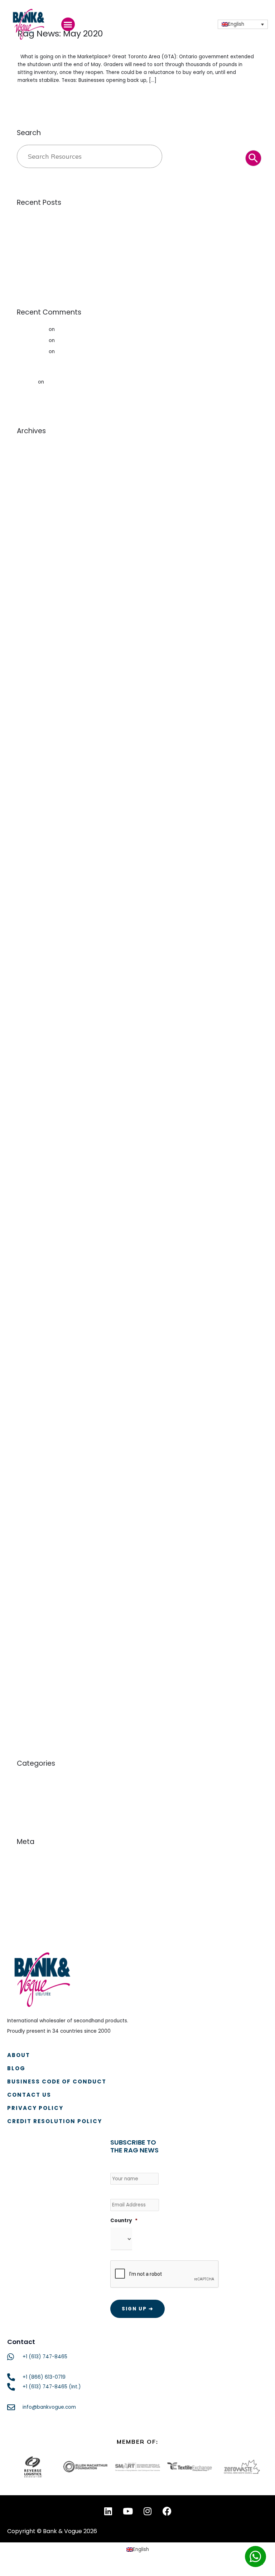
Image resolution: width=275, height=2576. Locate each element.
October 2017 (33, 1372)
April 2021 (28, 921)
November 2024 (37, 679)
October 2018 (33, 1240)
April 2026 (29, 492)
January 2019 (33, 1207)
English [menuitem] (236, 24)
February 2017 (33, 1449)
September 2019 (37, 1119)
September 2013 (37, 1691)
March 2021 (30, 932)
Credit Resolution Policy (55, 2121)
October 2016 (33, 1482)
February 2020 (34, 1064)
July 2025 (28, 591)
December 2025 (36, 536)
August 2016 (31, 1504)
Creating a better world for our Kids (100, 329)
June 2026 (29, 470)
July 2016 (28, 1515)
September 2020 (37, 987)
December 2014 (36, 1581)
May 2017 (28, 1427)
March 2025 (31, 635)
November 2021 (35, 855)
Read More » (32, 95)
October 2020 (34, 976)
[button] (68, 24)
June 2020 (29, 1020)
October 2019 (33, 1108)
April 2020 (29, 1042)
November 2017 (35, 1361)
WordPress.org (34, 1892)
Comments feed (37, 1881)
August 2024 (32, 712)
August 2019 (31, 1130)
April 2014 (28, 1647)
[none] (243, 24)
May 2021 (28, 910)
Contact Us (29, 2095)
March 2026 (31, 503)
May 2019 (28, 1163)
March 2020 (31, 1053)
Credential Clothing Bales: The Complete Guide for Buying (87, 230)
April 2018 (28, 1306)
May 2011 (27, 1713)
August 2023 (32, 811)
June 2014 (29, 1636)
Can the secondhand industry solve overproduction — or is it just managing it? (112, 219)
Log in (24, 1859)
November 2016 (36, 1471)
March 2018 (30, 1317)
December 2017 (36, 1350)
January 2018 (33, 1339)
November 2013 (35, 1669)
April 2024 (29, 756)
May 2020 (29, 1031)
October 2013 (33, 1680)
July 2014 (28, 1625)
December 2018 (36, 1218)
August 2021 (31, 877)
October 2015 (33, 1559)
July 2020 (28, 1009)
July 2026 (28, 459)
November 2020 (36, 965)
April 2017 (28, 1438)
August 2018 (31, 1262)
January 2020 (33, 1075)
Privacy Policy (35, 2108)
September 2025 (37, 569)
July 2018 (28, 1273)
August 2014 (32, 1614)
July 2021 (27, 888)
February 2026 (34, 514)
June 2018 (29, 1284)
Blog (16, 2068)
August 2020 (32, 998)
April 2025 (29, 624)
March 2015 (30, 1570)
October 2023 (34, 789)
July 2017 (27, 1405)
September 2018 (37, 1251)
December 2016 (36, 1460)
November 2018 (36, 1229)
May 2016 (28, 1537)
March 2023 (31, 822)
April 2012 (28, 1702)
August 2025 (32, 580)
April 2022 (29, 833)
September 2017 (37, 1383)
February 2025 (34, 646)
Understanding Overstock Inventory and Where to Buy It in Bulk (93, 253)
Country (124, 2221)
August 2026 (32, 448)
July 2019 (28, 1141)
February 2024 (35, 767)
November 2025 (36, 547)
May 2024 (29, 745)
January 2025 (33, 657)
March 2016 (30, 1548)
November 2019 (36, 1097)
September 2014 (37, 1603)
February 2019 (34, 1196)
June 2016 (29, 1526)
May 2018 (28, 1295)
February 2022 (34, 844)
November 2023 (36, 778)
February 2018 (34, 1328)
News (23, 1792)
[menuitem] (243, 24)
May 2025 (28, 613)
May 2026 (29, 481)
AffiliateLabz (32, 329)
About (19, 2055)
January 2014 (33, 1658)
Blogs (23, 1781)
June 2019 (29, 1152)
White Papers (33, 1803)
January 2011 (32, 1724)
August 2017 (31, 1394)
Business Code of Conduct (57, 2081)
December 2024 (37, 668)
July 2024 (28, 723)
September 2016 (37, 1493)
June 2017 (28, 1416)
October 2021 (33, 866)
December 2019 (36, 1086)
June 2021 (28, 899)
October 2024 (34, 690)
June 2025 (29, 602)
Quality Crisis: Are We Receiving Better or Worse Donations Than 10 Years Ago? (112, 241)
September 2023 (37, 800)
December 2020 (37, 954)
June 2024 (30, 734)
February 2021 (33, 943)
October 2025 (34, 558)
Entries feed (32, 1870)
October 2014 (33, 1592)
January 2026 (33, 525)
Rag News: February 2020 (87, 340)
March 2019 (30, 1185)
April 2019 (28, 1174)
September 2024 (38, 701)
